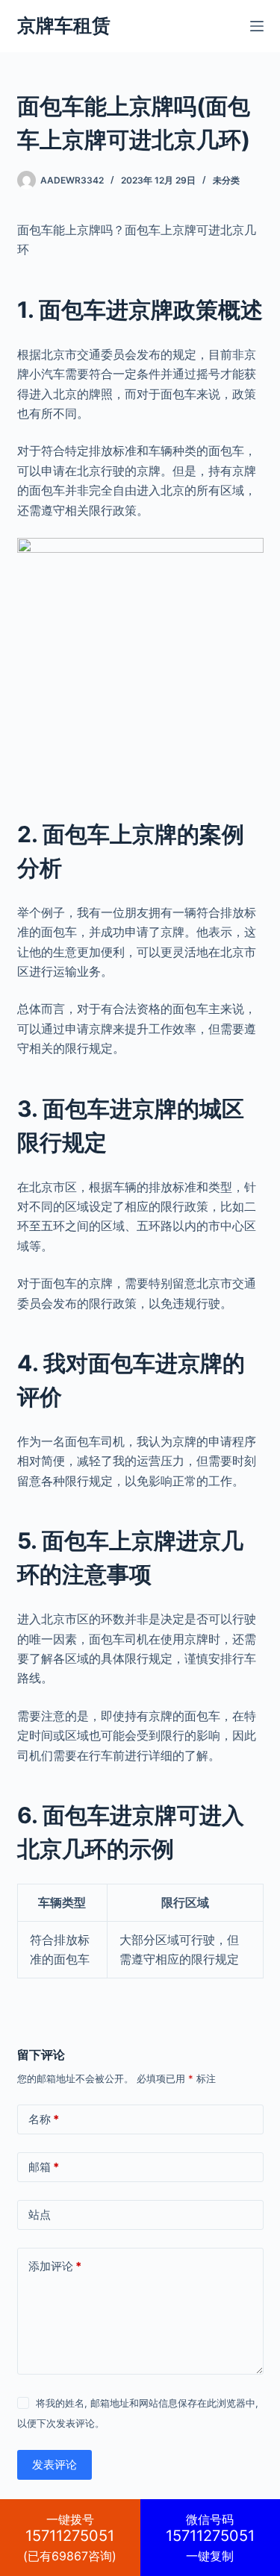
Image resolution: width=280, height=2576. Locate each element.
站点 (40, 2215)
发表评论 (55, 2464)
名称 (44, 2119)
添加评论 (55, 2266)
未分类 (226, 180)
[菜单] (257, 26)
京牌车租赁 (64, 25)
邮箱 (44, 2167)
